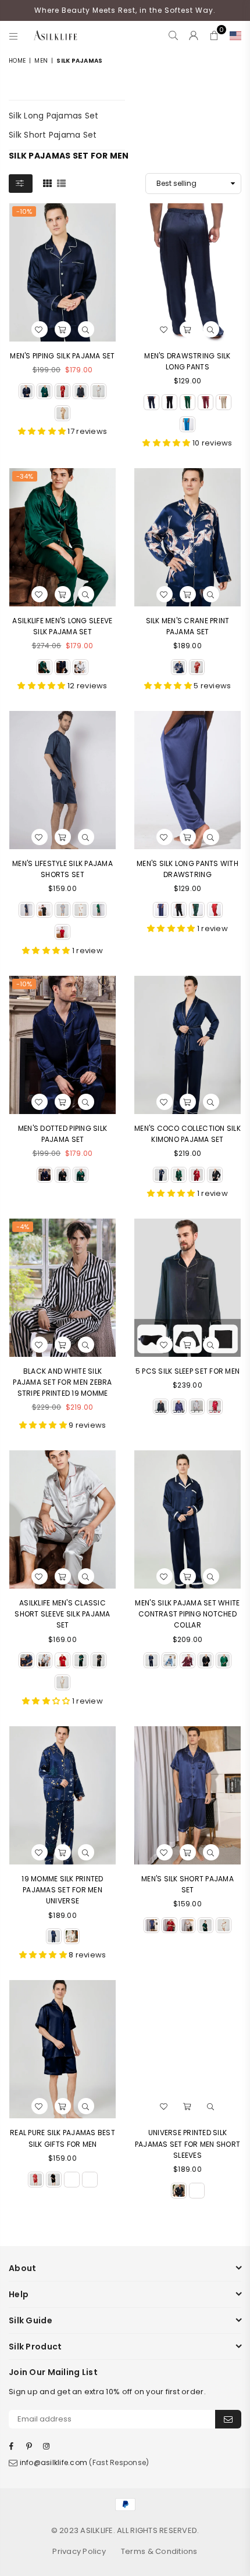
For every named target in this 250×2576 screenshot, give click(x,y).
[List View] (61, 182)
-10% (24, 211)
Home (17, 61)
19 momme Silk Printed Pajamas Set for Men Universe (62, 1890)
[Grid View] (47, 182)
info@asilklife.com (54, 2462)
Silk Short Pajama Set (53, 135)
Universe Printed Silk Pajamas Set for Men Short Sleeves (188, 2144)
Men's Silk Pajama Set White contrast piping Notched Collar (187, 1614)
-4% (23, 1227)
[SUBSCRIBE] (228, 2419)
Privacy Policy (79, 2551)
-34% (25, 476)
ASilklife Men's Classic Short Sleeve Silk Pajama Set (62, 1614)
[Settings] (233, 35)
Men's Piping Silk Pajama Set (62, 356)
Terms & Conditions (159, 2551)
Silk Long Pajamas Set (53, 116)
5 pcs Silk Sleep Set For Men (187, 1371)
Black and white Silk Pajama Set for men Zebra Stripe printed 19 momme (62, 1382)
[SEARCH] (174, 35)
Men (41, 61)
